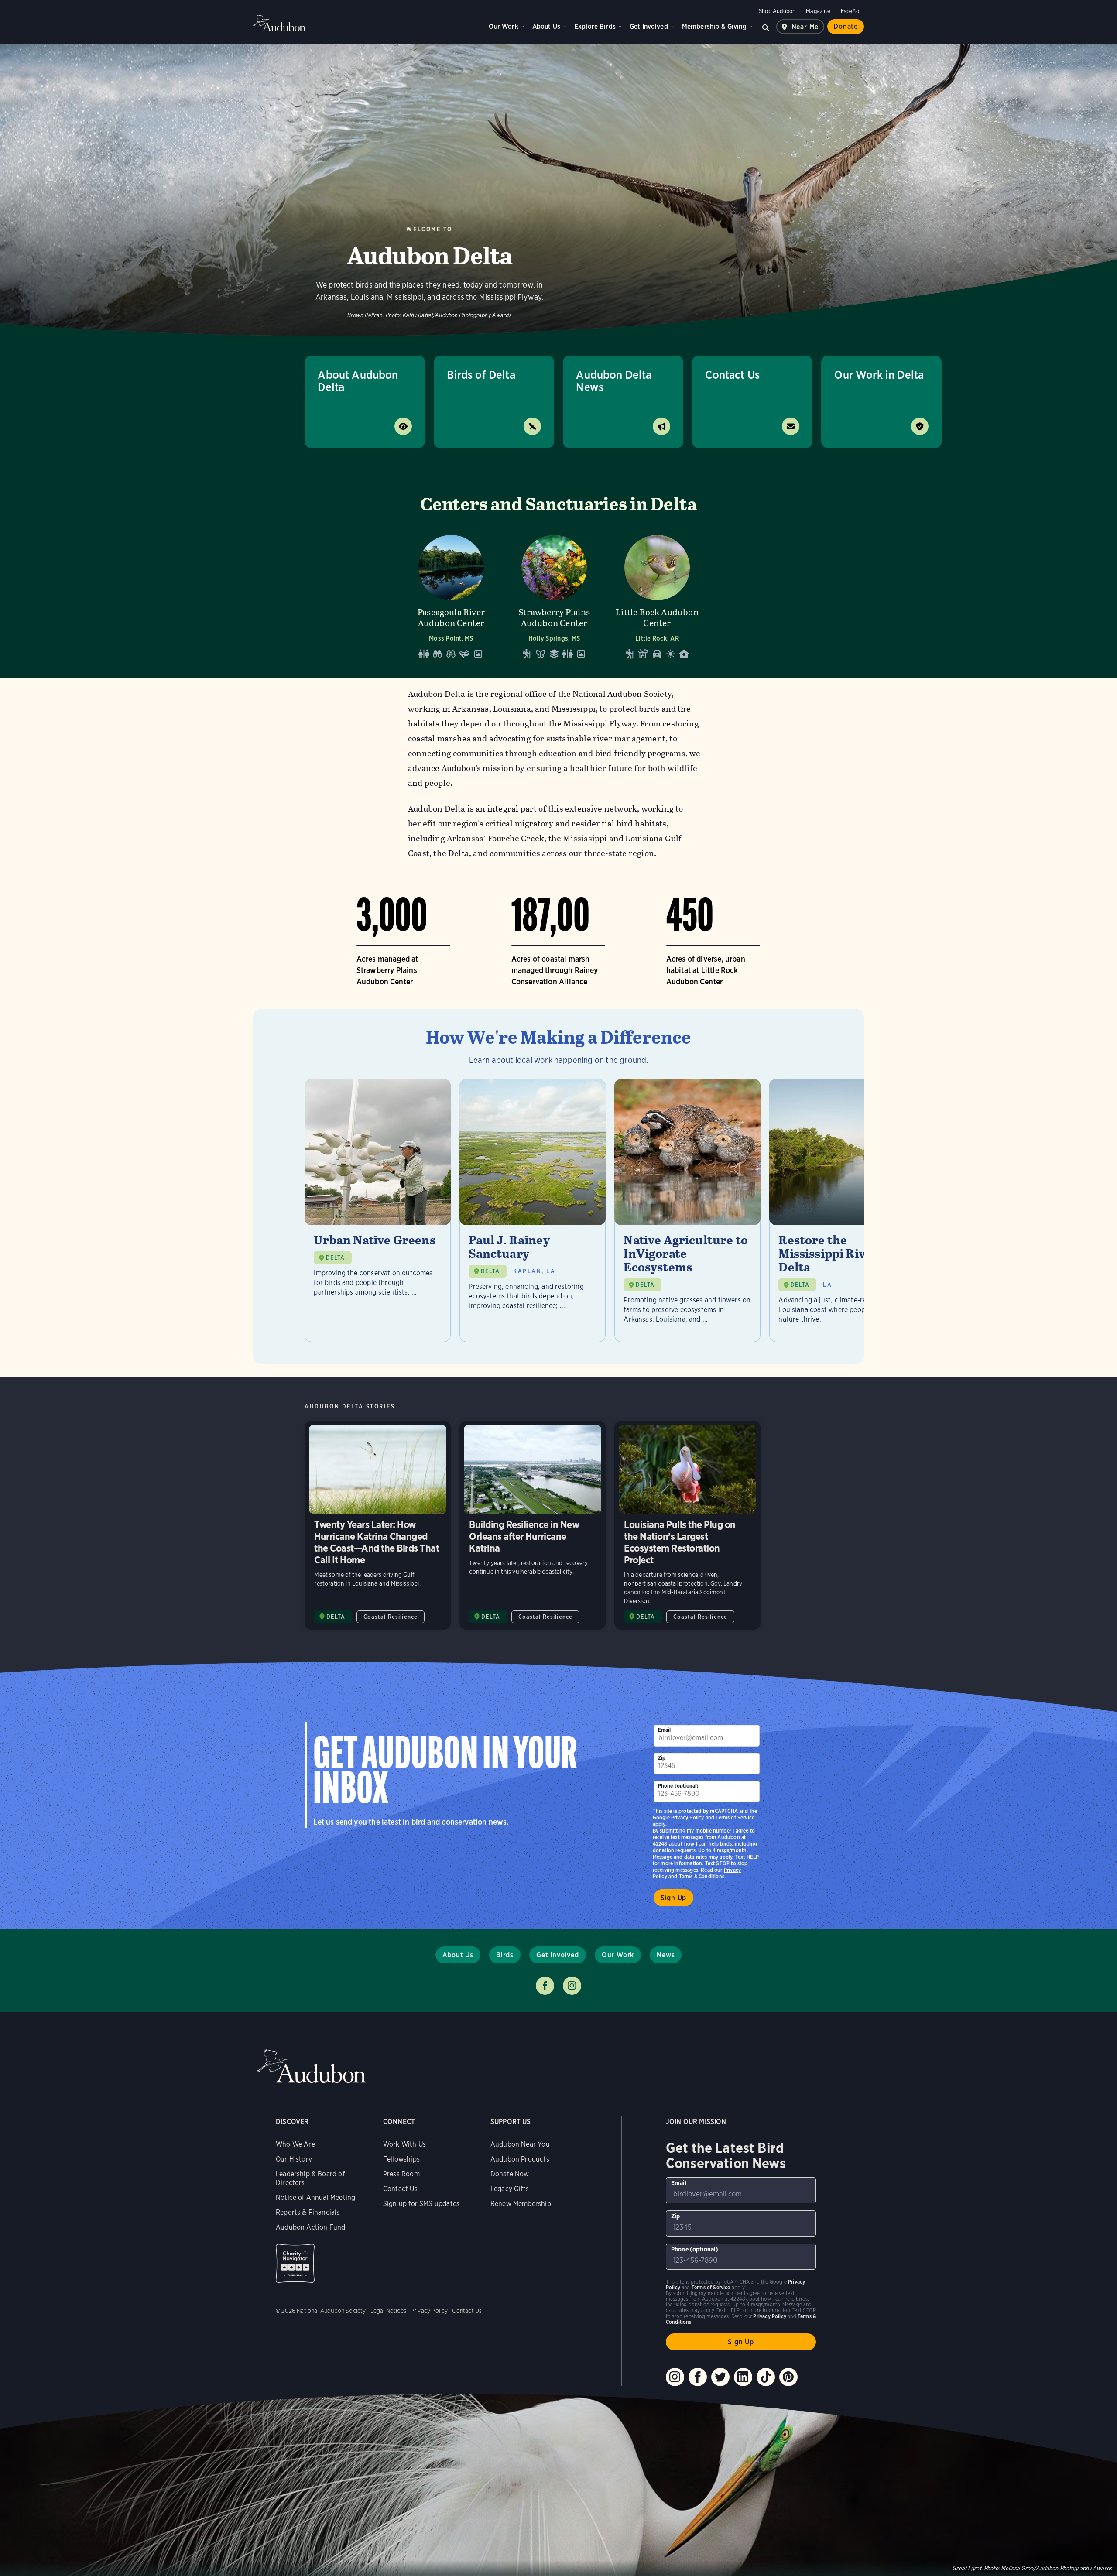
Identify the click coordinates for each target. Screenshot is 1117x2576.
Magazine (818, 11)
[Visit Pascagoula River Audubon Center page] (451, 594)
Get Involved (649, 26)
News (666, 1955)
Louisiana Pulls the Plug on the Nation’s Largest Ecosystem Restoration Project (687, 1525)
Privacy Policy (688, 1817)
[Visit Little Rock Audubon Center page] (657, 594)
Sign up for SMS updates (421, 2204)
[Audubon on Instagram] (675, 2377)
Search (766, 27)
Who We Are (295, 2144)
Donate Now (510, 2174)
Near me (805, 27)
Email (665, 1730)
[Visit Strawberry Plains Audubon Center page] (554, 594)
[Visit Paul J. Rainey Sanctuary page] (533, 1210)
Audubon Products (520, 2159)
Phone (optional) (678, 1786)
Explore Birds (595, 26)
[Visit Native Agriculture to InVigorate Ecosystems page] (687, 1210)
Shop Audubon (777, 11)
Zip (662, 1758)
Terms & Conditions (702, 1876)
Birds (505, 1955)
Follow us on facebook (545, 1986)
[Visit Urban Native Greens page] (378, 1210)
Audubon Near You (520, 2144)
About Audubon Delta (358, 381)
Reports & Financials (308, 2212)
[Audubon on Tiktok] (766, 2377)
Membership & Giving (714, 26)
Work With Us (404, 2144)
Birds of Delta (481, 375)
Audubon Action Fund (310, 2227)
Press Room (401, 2174)
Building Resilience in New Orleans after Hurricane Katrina (533, 1525)
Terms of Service (735, 1817)
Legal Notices (388, 2311)
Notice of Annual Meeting (315, 2197)
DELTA (335, 1258)
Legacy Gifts (510, 2189)
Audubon (279, 23)
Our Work (503, 26)
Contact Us (732, 375)
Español (851, 11)
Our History (294, 2159)
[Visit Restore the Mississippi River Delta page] (842, 1210)
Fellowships (401, 2159)
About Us (546, 26)
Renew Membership (521, 2204)
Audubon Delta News (614, 381)
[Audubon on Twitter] (720, 2377)
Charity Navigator (295, 2263)
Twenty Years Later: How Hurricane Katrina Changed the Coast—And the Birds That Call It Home (378, 1525)
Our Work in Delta (879, 375)
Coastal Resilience (391, 1617)
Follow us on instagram (572, 1986)
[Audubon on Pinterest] (788, 2377)
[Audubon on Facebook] (698, 2377)
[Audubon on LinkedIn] (743, 2377)
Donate (846, 26)
